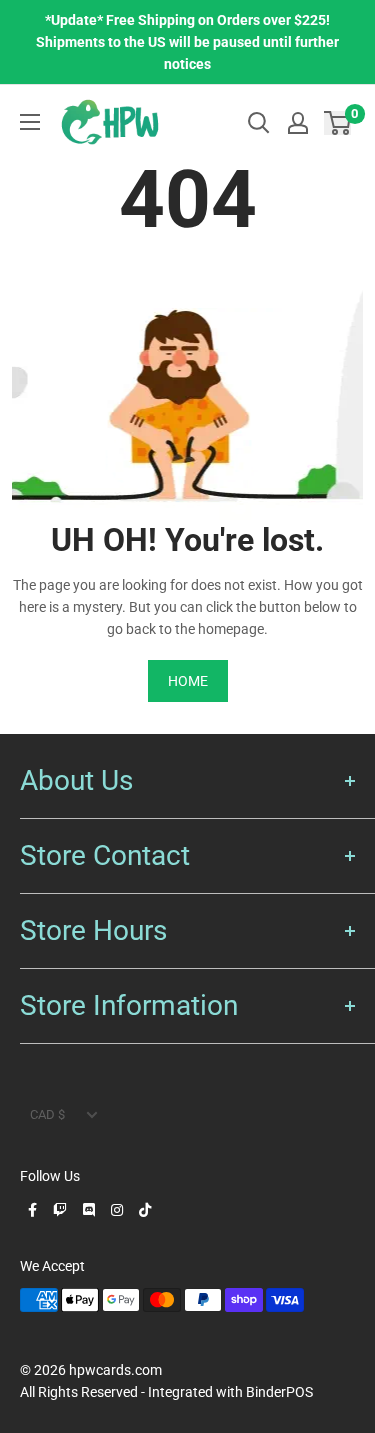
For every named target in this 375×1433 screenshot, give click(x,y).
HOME (188, 681)
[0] (338, 122)
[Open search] (259, 123)
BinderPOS (279, 1392)
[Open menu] (30, 122)
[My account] (298, 123)
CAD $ (47, 1114)
